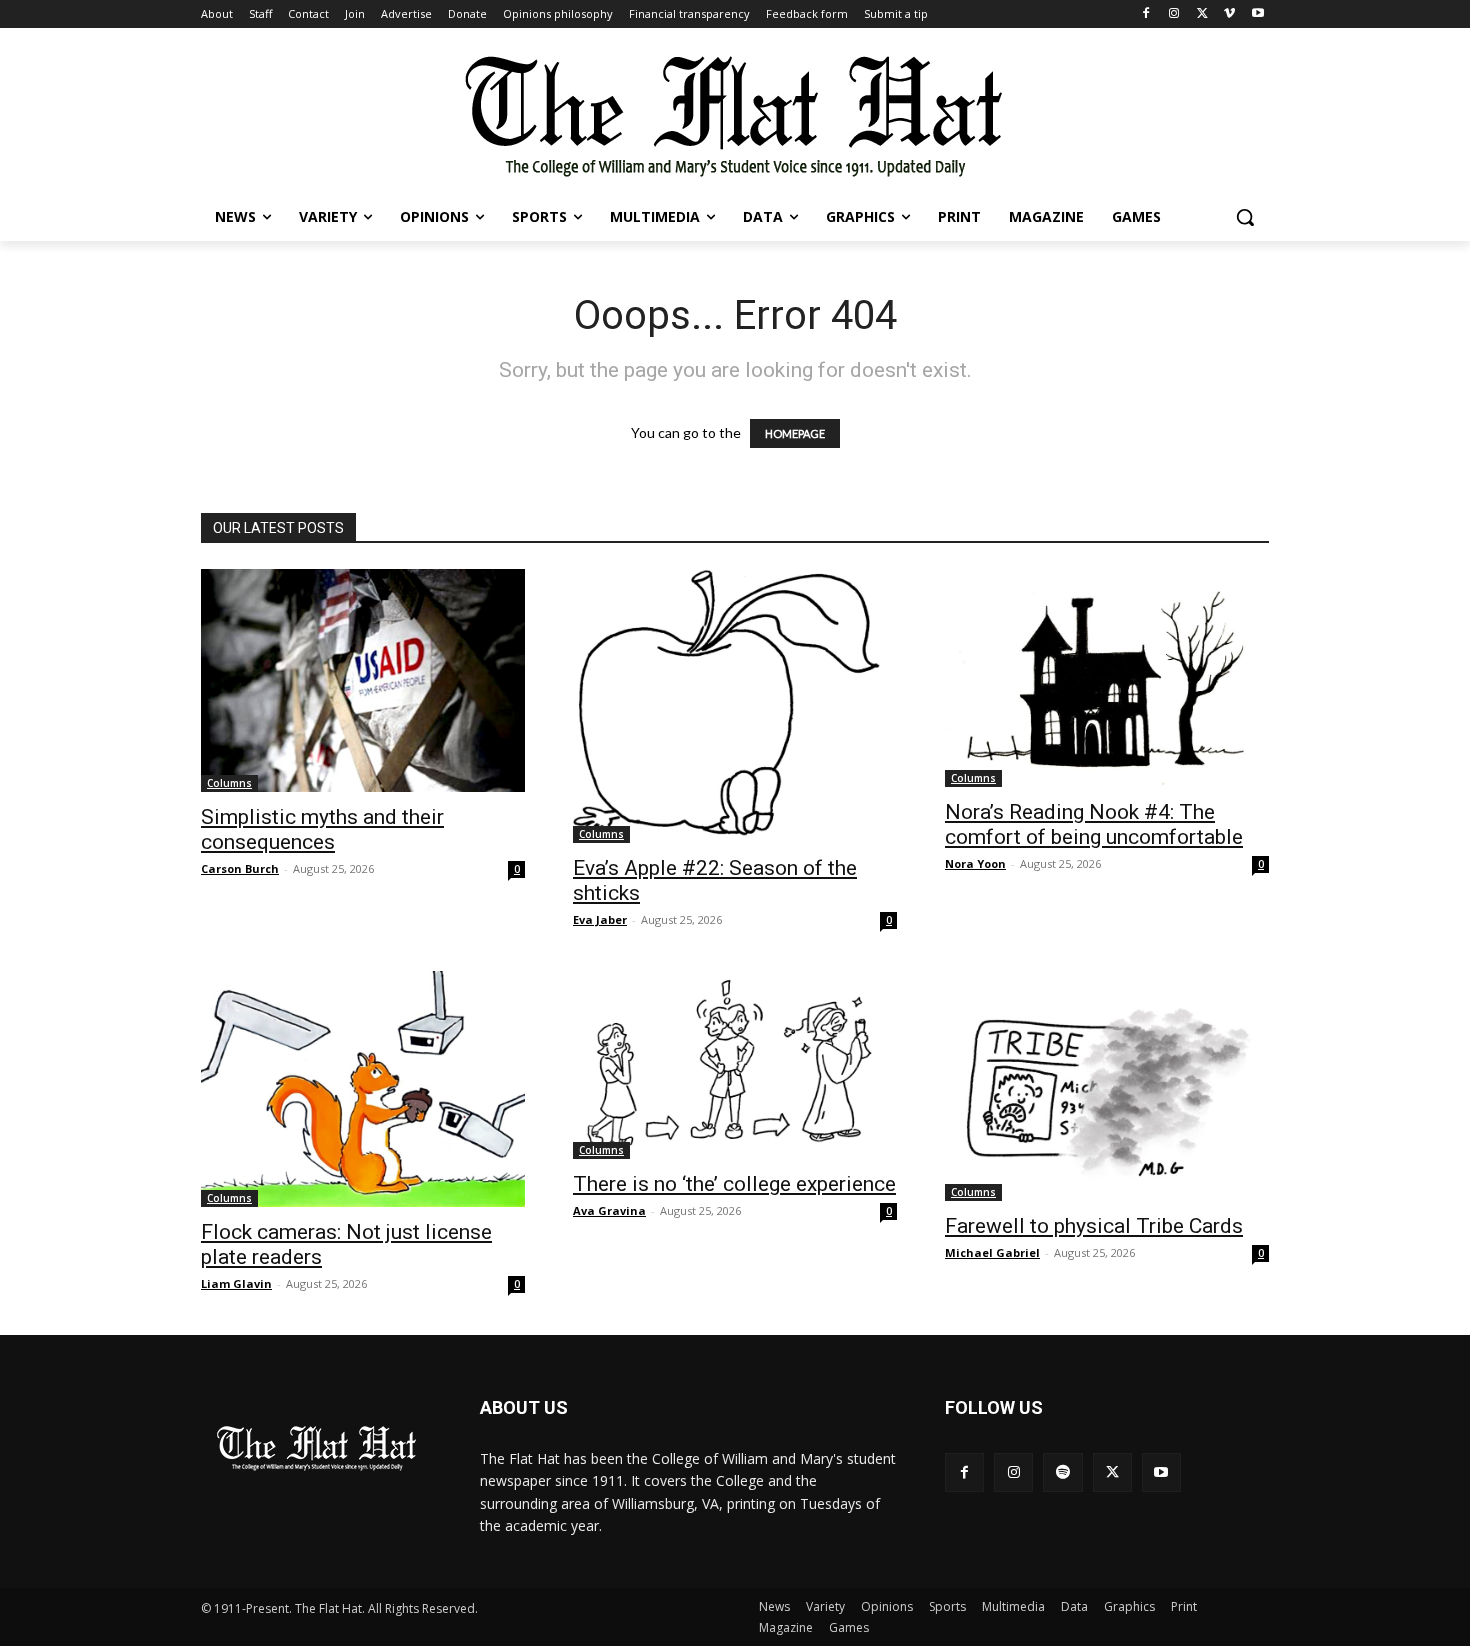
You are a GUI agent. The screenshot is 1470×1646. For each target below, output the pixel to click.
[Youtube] (1257, 14)
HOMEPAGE (795, 433)
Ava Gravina (609, 1210)
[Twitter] (1202, 14)
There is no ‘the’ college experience (734, 1184)
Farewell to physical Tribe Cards (1094, 1226)
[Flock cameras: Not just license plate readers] (363, 1089)
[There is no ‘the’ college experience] (735, 1065)
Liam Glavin (236, 1283)
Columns (229, 783)
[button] (1245, 217)
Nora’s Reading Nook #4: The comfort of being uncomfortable (1094, 824)
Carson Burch (240, 868)
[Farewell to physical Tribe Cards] (1107, 1086)
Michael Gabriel (992, 1252)
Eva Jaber (600, 919)
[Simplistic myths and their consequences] (363, 680)
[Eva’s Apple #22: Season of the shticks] (735, 706)
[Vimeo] (1229, 14)
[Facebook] (1146, 14)
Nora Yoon (975, 863)
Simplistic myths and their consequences (322, 829)
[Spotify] (1062, 1472)
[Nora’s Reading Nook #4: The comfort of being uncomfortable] (1107, 678)
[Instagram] (1174, 14)
